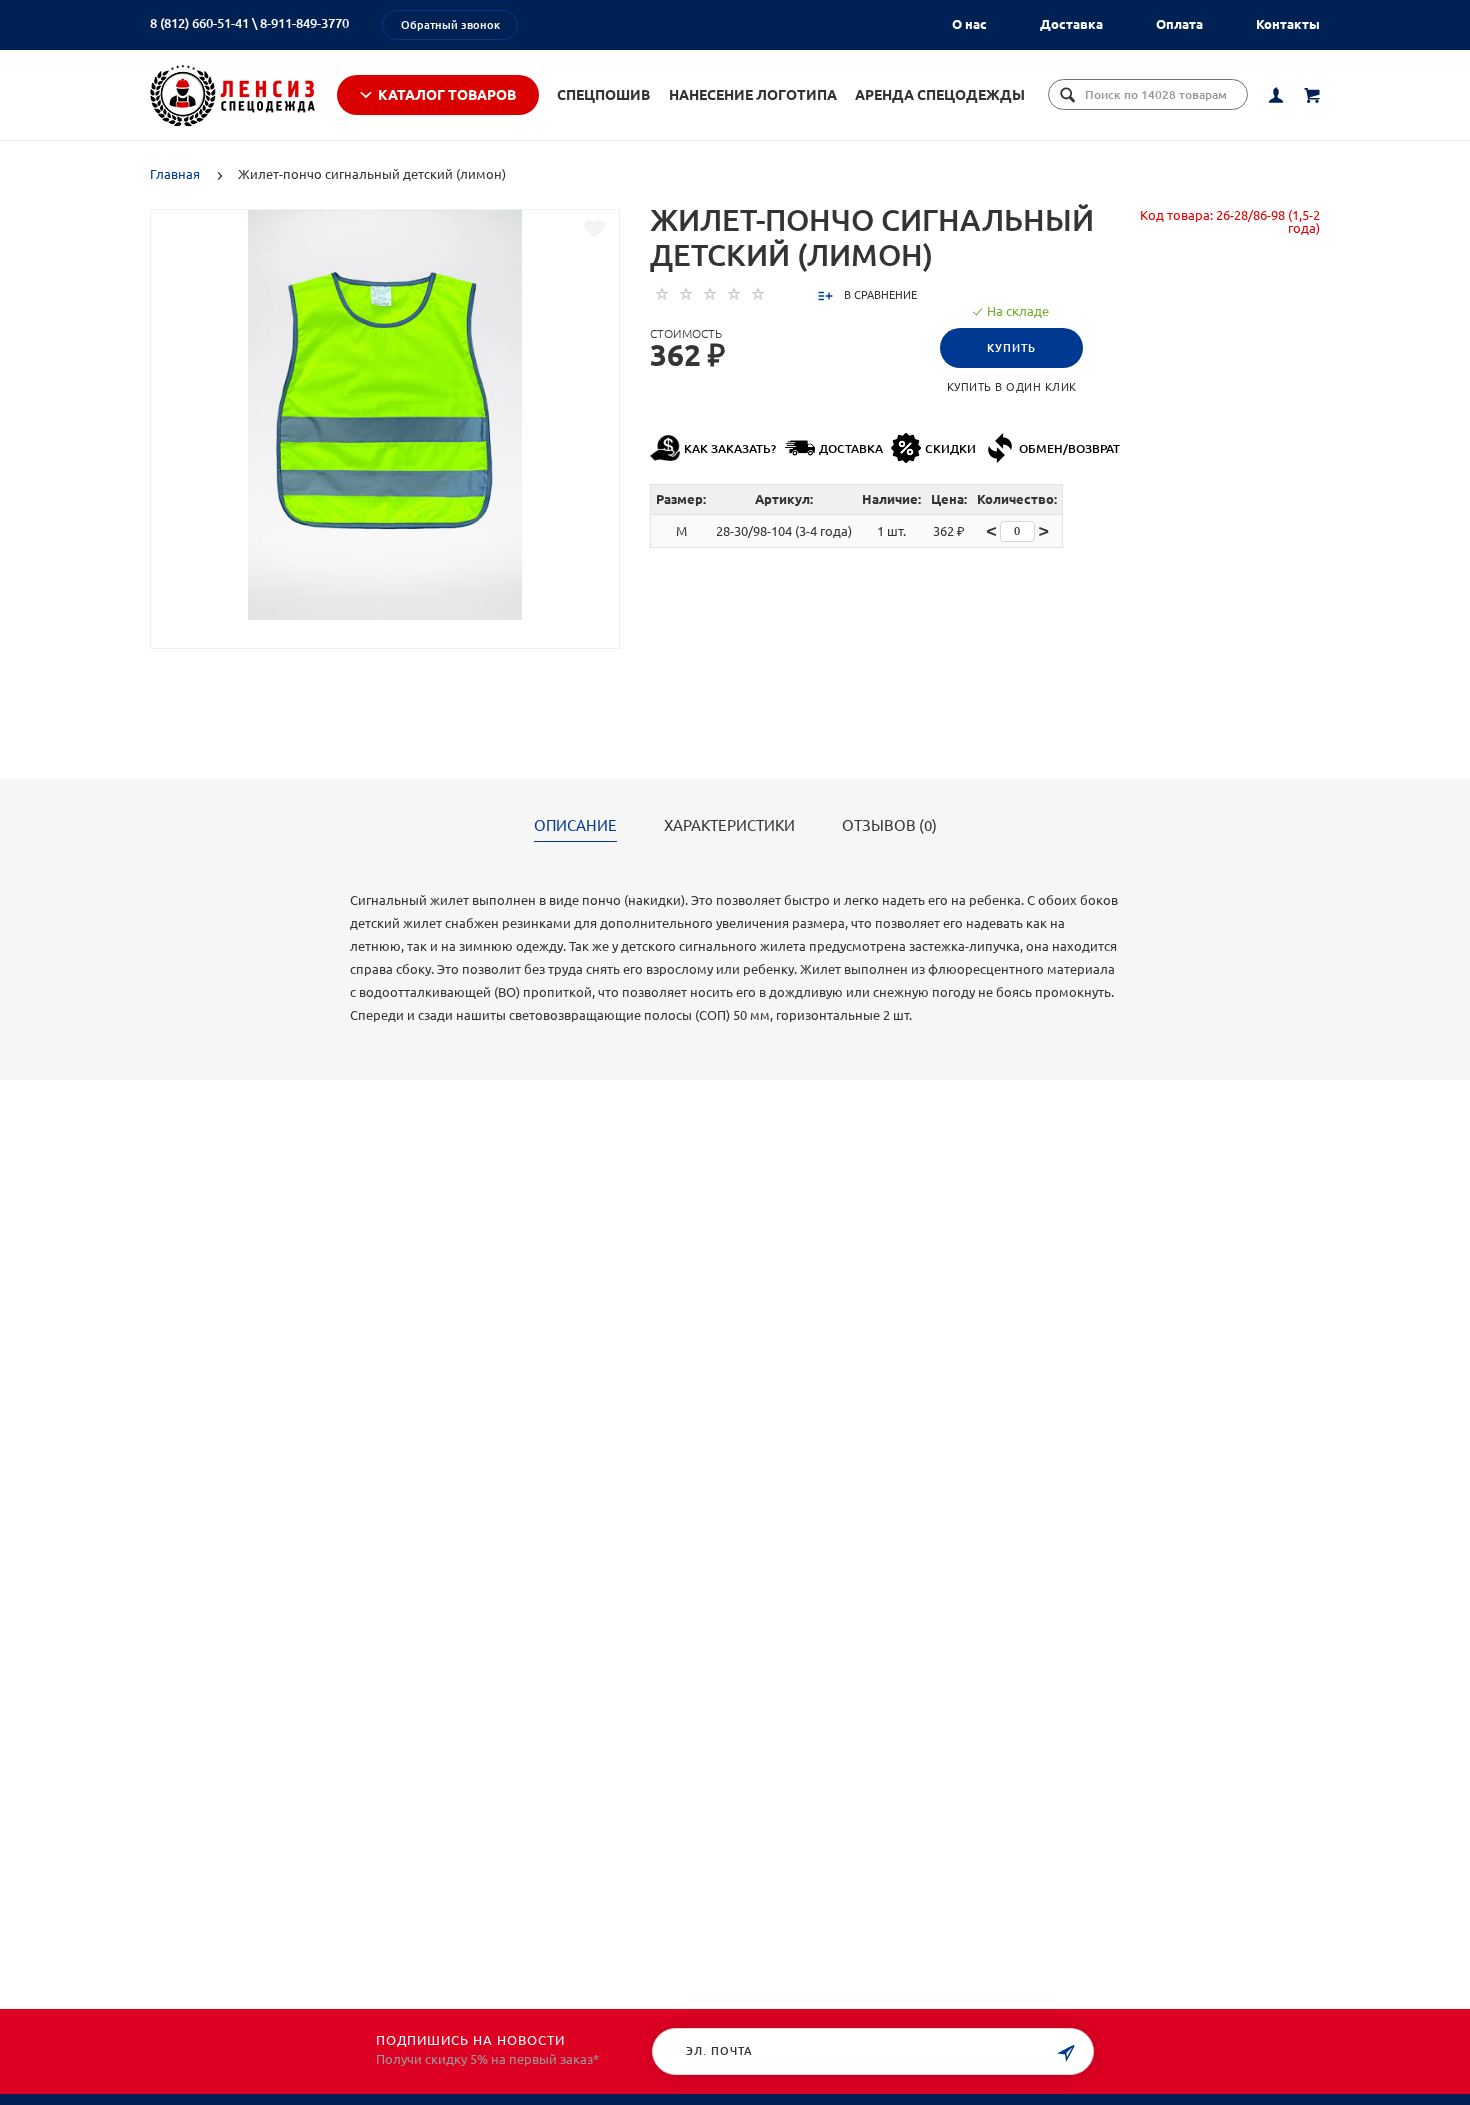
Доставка (1071, 24)
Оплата (1179, 24)
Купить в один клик (1012, 387)
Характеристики (729, 826)
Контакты (1288, 24)
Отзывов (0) (889, 826)
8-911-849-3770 (304, 23)
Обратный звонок (450, 25)
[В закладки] (594, 229)
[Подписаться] (1066, 2053)
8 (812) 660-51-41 (199, 23)
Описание (575, 826)
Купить (1011, 348)
